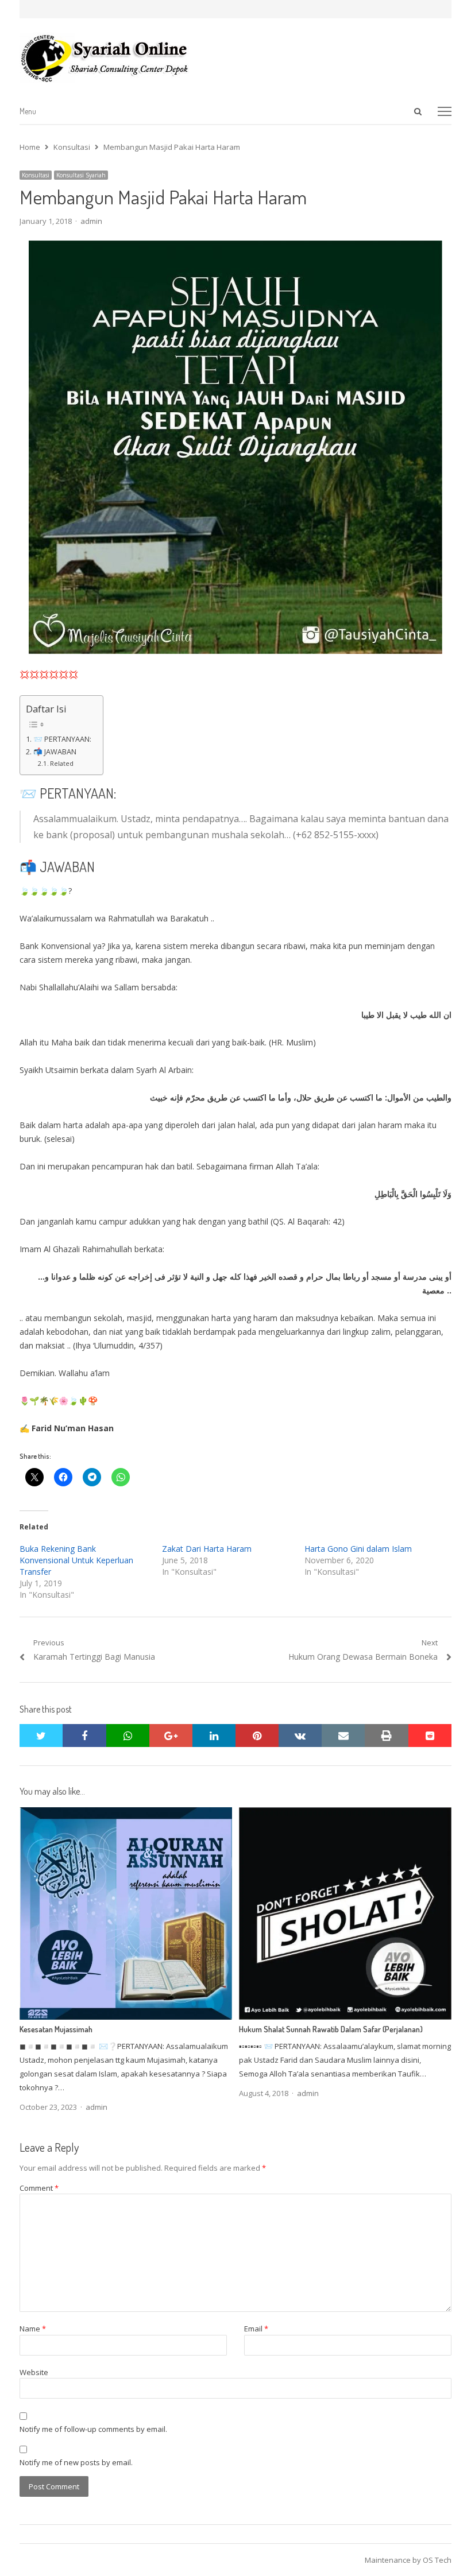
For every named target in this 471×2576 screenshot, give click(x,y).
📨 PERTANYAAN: (62, 739)
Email (256, 2329)
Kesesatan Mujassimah (56, 2029)
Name (33, 2329)
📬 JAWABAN (55, 752)
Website (34, 2372)
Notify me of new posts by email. (76, 2462)
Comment (39, 2188)
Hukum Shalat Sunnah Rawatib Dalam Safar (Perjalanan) (331, 2029)
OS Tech (437, 2560)
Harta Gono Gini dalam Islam (358, 1549)
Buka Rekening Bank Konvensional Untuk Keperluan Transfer (76, 1560)
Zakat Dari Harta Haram (207, 1549)
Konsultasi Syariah (81, 175)
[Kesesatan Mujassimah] (126, 1814)
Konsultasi (36, 175)
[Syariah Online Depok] (235, 58)
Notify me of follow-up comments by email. (93, 2429)
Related (62, 763)
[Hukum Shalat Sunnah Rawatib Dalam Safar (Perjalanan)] (345, 1814)
